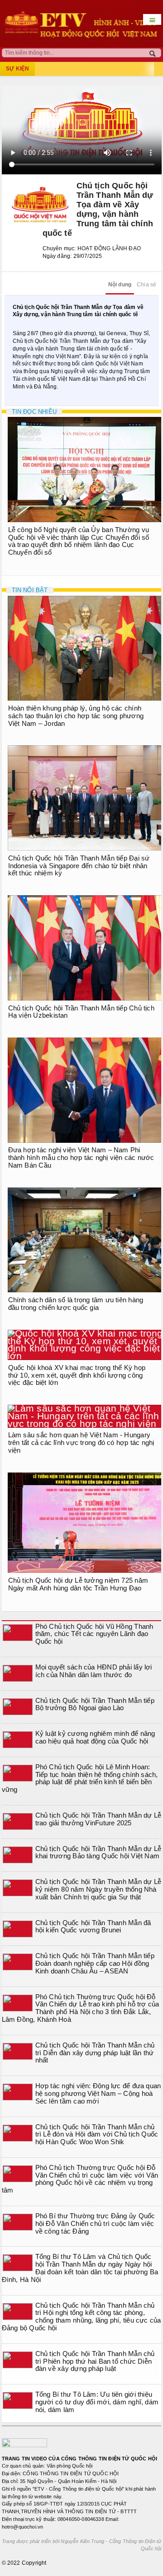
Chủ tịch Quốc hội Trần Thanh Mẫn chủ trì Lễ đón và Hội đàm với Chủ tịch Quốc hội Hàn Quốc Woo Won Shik (97, 2134)
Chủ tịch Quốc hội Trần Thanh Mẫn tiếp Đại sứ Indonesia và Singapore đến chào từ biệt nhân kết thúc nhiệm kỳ (79, 866)
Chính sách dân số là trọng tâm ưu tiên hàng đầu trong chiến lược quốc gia (76, 1304)
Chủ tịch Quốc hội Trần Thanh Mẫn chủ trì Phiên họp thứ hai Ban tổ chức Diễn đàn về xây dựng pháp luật (95, 2361)
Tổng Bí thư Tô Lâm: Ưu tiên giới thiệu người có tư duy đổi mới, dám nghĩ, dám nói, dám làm (97, 2402)
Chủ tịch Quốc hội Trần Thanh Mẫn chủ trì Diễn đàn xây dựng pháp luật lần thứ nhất (95, 2053)
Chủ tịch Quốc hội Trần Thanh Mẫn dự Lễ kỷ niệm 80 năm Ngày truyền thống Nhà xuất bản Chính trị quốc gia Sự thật (98, 1889)
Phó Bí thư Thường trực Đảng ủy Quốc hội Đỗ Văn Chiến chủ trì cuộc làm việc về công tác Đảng (95, 2223)
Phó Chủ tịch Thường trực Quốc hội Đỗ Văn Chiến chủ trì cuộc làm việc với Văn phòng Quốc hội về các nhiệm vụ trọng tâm (80, 2179)
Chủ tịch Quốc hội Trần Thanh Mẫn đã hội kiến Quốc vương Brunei (93, 1926)
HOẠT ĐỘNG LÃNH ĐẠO (109, 248)
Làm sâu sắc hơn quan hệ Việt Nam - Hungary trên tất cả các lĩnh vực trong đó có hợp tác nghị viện (81, 1442)
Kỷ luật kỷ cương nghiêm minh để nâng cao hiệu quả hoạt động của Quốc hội (95, 1737)
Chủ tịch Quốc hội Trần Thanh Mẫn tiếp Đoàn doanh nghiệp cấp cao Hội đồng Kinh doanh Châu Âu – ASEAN (95, 1963)
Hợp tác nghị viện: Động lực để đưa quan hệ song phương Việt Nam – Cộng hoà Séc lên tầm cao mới (98, 2093)
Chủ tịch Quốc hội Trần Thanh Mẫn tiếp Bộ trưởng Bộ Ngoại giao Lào (95, 1704)
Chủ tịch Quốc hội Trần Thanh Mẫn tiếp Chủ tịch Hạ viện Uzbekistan (81, 1012)
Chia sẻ (146, 285)
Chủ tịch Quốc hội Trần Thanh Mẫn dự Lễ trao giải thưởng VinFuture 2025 (98, 1819)
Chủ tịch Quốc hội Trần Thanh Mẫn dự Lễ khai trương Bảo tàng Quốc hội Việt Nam (98, 1852)
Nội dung (120, 285)
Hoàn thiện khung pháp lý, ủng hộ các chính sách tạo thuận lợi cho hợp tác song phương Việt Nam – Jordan (76, 716)
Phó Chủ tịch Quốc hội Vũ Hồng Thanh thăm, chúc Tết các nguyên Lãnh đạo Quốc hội (94, 1634)
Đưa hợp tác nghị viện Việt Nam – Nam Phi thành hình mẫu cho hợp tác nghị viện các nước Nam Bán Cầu (81, 1157)
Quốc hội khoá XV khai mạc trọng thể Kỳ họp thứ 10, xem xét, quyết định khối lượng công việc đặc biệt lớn (77, 1375)
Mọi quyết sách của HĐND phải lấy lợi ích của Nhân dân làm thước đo (94, 1671)
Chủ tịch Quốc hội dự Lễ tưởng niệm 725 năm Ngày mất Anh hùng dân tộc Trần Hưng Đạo (78, 1584)
